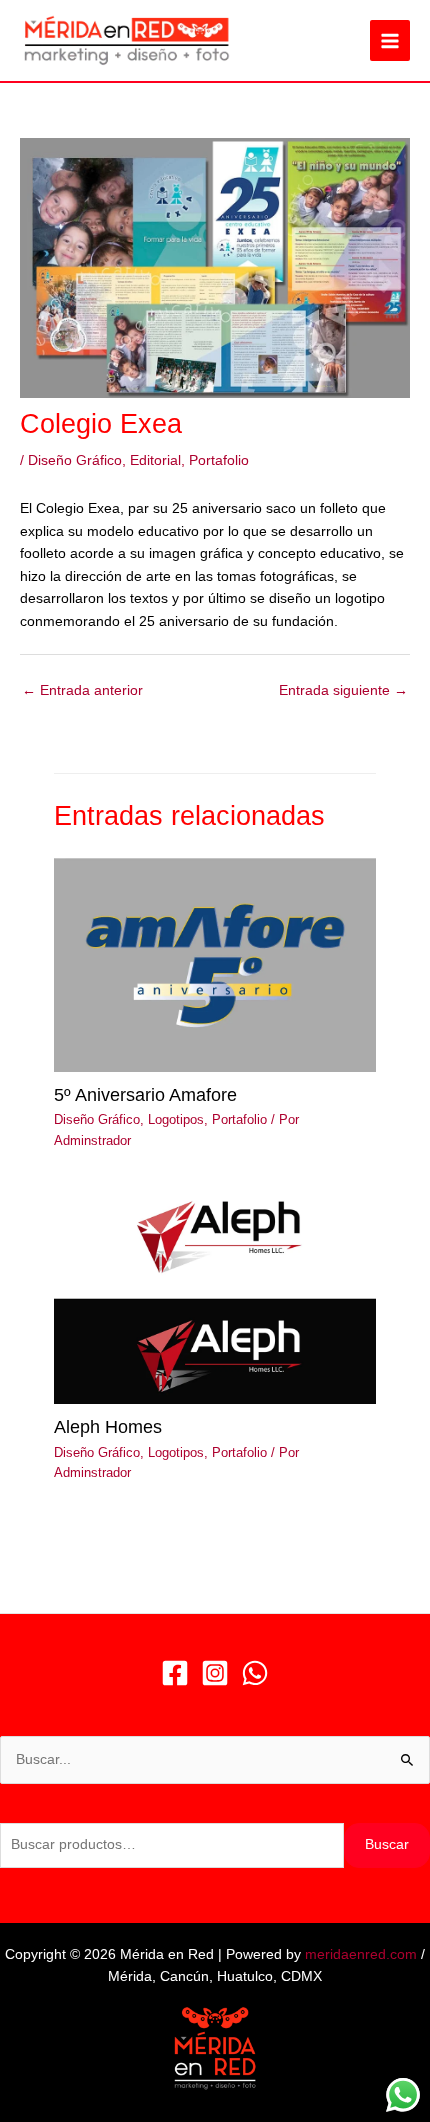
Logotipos (176, 1119)
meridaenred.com (361, 1954)
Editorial (155, 460)
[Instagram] (215, 1673)
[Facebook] (175, 1673)
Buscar (387, 1844)
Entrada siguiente (343, 690)
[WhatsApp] (255, 1673)
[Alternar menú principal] (390, 40)
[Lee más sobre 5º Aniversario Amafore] (215, 964)
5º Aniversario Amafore (145, 1094)
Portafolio (219, 460)
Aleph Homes (108, 1426)
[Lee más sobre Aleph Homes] (215, 1296)
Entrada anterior (82, 690)
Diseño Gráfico (75, 460)
